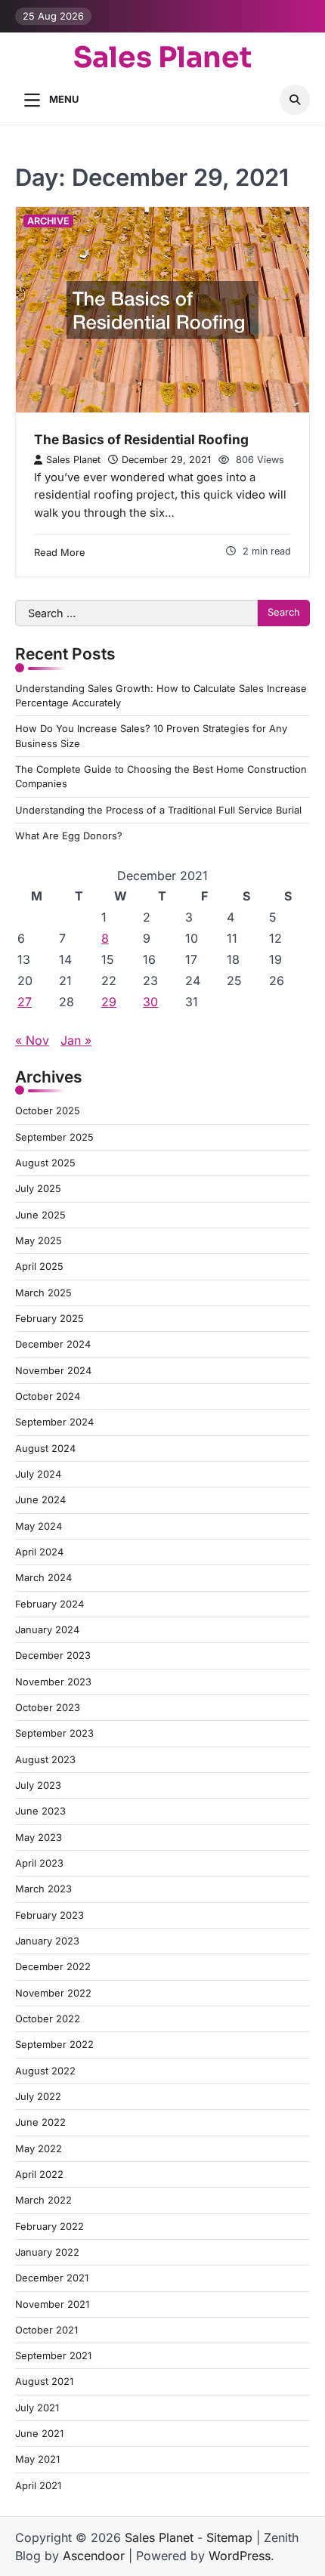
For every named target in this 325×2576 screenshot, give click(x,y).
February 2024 (50, 1604)
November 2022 (53, 1993)
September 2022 (54, 2045)
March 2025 (43, 1293)
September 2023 (54, 1733)
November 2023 (53, 1682)
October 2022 (48, 2019)
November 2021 (52, 2304)
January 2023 (47, 1941)
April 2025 (39, 1266)
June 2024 (40, 1500)
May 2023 (39, 1838)
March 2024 (43, 1578)
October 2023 (48, 1708)
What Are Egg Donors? (69, 836)
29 (109, 1002)
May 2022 (39, 2149)
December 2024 (53, 1344)
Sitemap (229, 2537)
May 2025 (39, 1241)
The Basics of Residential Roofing (141, 439)
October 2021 (46, 2330)
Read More (60, 553)
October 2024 (48, 1396)
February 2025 (50, 1319)
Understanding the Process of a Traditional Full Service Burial (158, 810)
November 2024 (53, 1371)
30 (150, 1002)
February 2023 (50, 1915)
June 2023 (40, 1811)
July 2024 (38, 1474)
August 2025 (45, 1163)
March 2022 (43, 2200)
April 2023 (39, 1863)
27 (25, 1002)
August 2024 (45, 1449)
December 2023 (53, 1656)
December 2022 (53, 1967)
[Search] (295, 100)
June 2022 (40, 2122)
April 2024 (39, 1552)
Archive (48, 221)
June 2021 (39, 2434)
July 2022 (38, 2097)
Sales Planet (162, 58)
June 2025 (40, 1215)
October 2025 (48, 1111)
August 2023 (45, 1760)
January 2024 (47, 1630)
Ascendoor (94, 2556)
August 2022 (45, 2071)
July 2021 (37, 2408)
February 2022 (50, 2227)
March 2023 (43, 1889)
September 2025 (54, 1137)
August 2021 (44, 2381)
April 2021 (38, 2486)
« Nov (32, 1040)
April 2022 (39, 2174)
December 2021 (52, 2278)
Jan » (76, 1040)
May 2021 (37, 2459)
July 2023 (38, 1785)
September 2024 (54, 1422)
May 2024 (39, 1526)
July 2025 (38, 1189)
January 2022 (47, 2252)
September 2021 (53, 2356)
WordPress (240, 2556)
